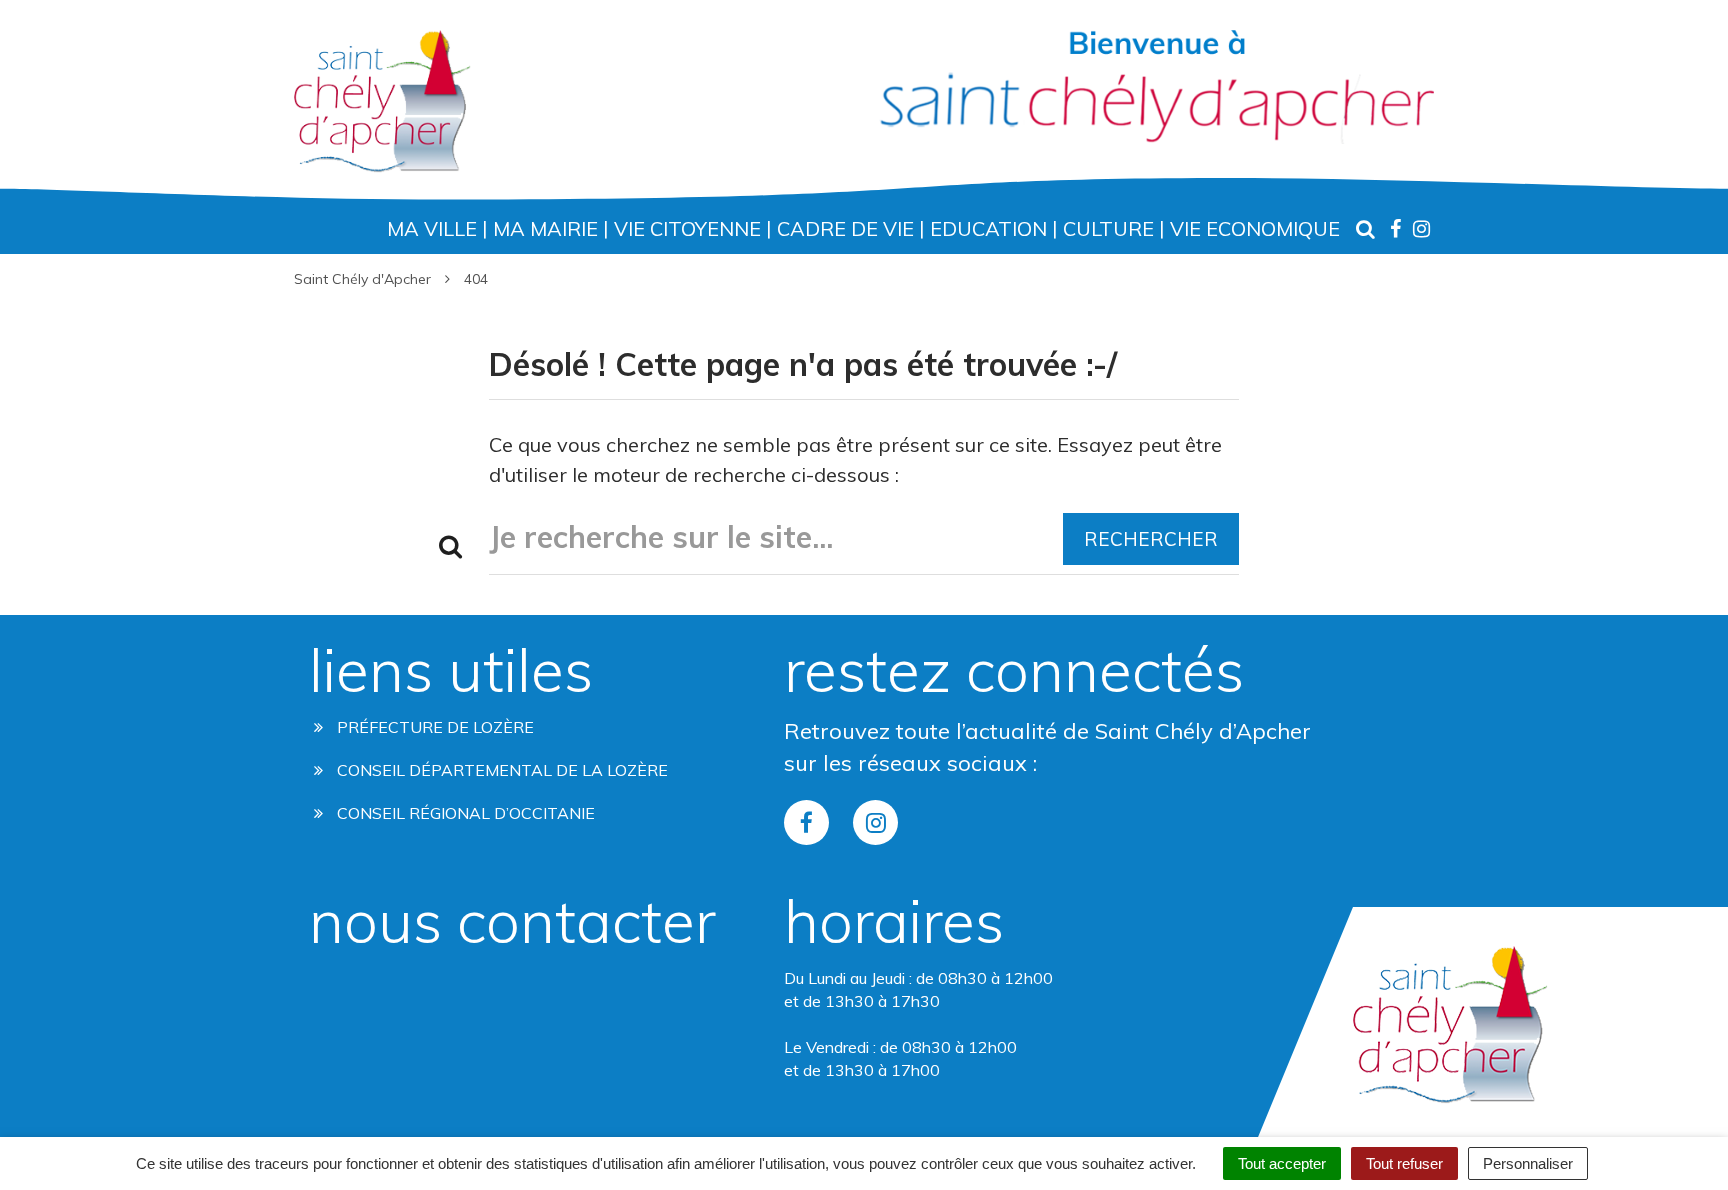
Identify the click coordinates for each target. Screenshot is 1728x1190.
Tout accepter (1282, 1163)
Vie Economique (1255, 228)
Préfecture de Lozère (433, 727)
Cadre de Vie (845, 228)
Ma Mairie (545, 228)
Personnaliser (1528, 1163)
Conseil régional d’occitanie (464, 813)
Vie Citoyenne (687, 228)
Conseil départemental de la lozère (500, 770)
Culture (1108, 228)
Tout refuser (1404, 1163)
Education (988, 228)
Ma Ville (432, 228)
